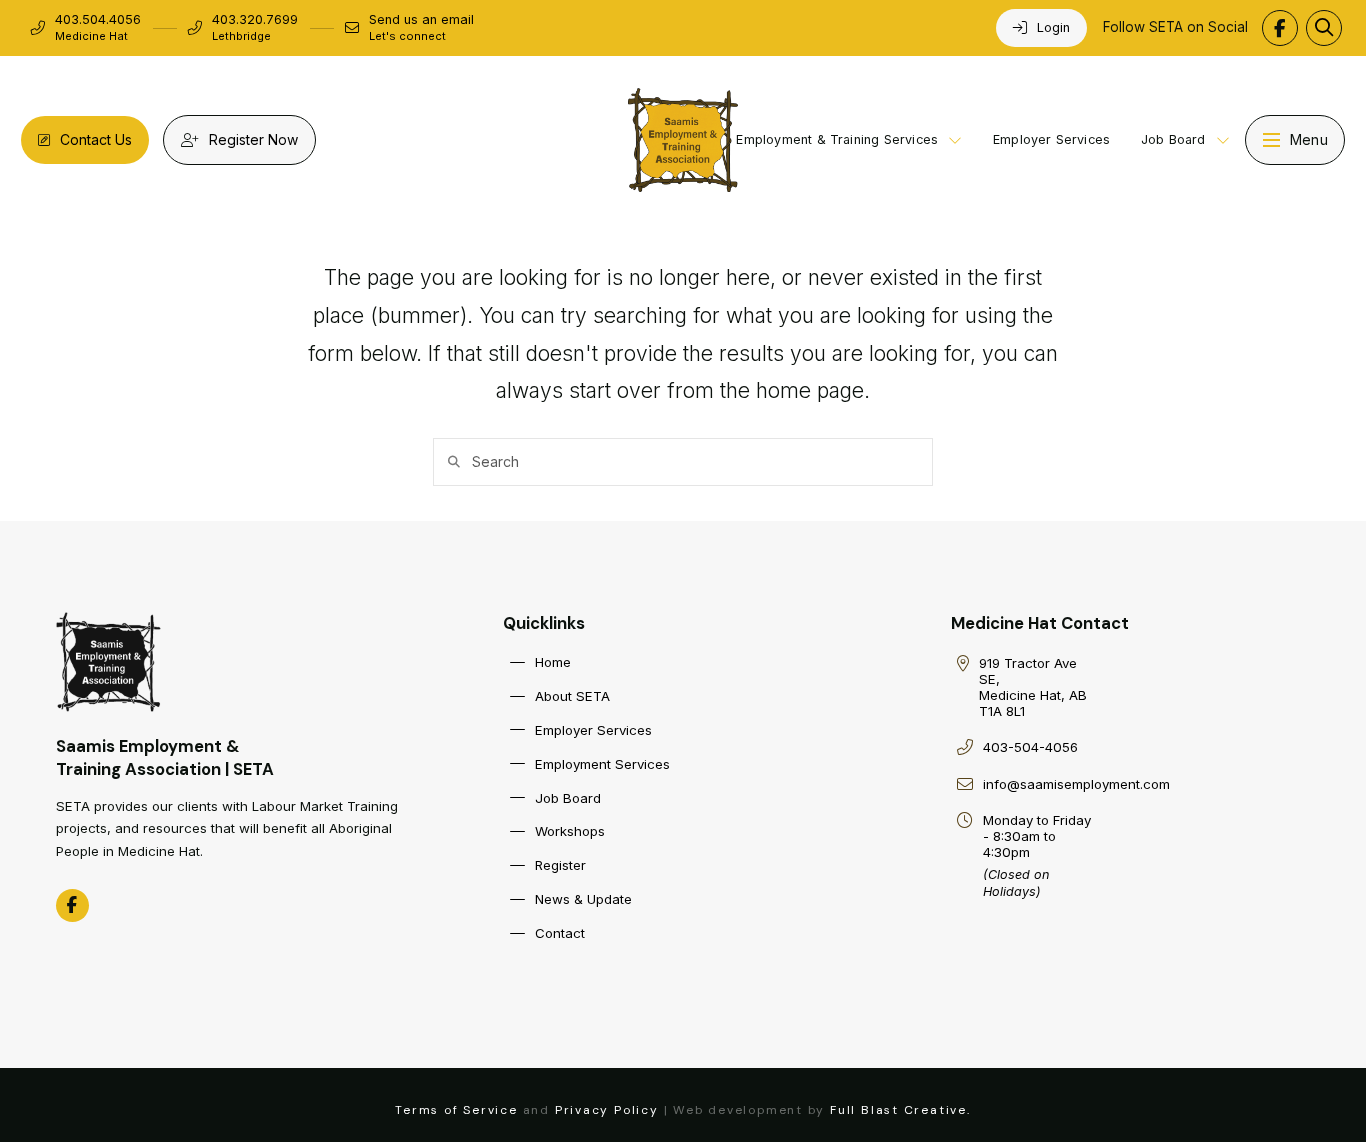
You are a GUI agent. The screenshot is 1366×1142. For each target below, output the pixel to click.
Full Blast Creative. (900, 1110)
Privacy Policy (607, 1110)
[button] (1324, 28)
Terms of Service (456, 1110)
